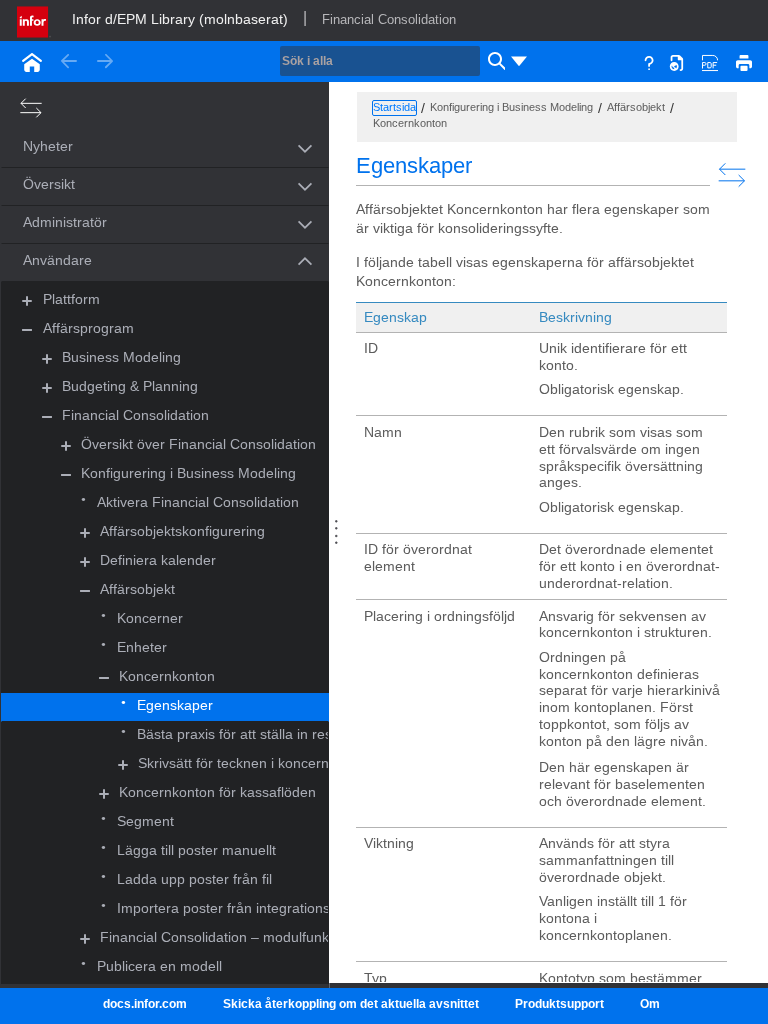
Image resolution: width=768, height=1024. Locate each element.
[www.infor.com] (34, 20)
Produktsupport (559, 1004)
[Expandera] (27, 300)
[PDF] (710, 61)
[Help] (649, 61)
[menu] (519, 61)
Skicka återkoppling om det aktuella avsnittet (351, 1004)
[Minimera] (27, 329)
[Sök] (494, 61)
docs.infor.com (145, 1004)
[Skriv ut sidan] (744, 61)
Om (650, 1004)
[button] (142, 147)
